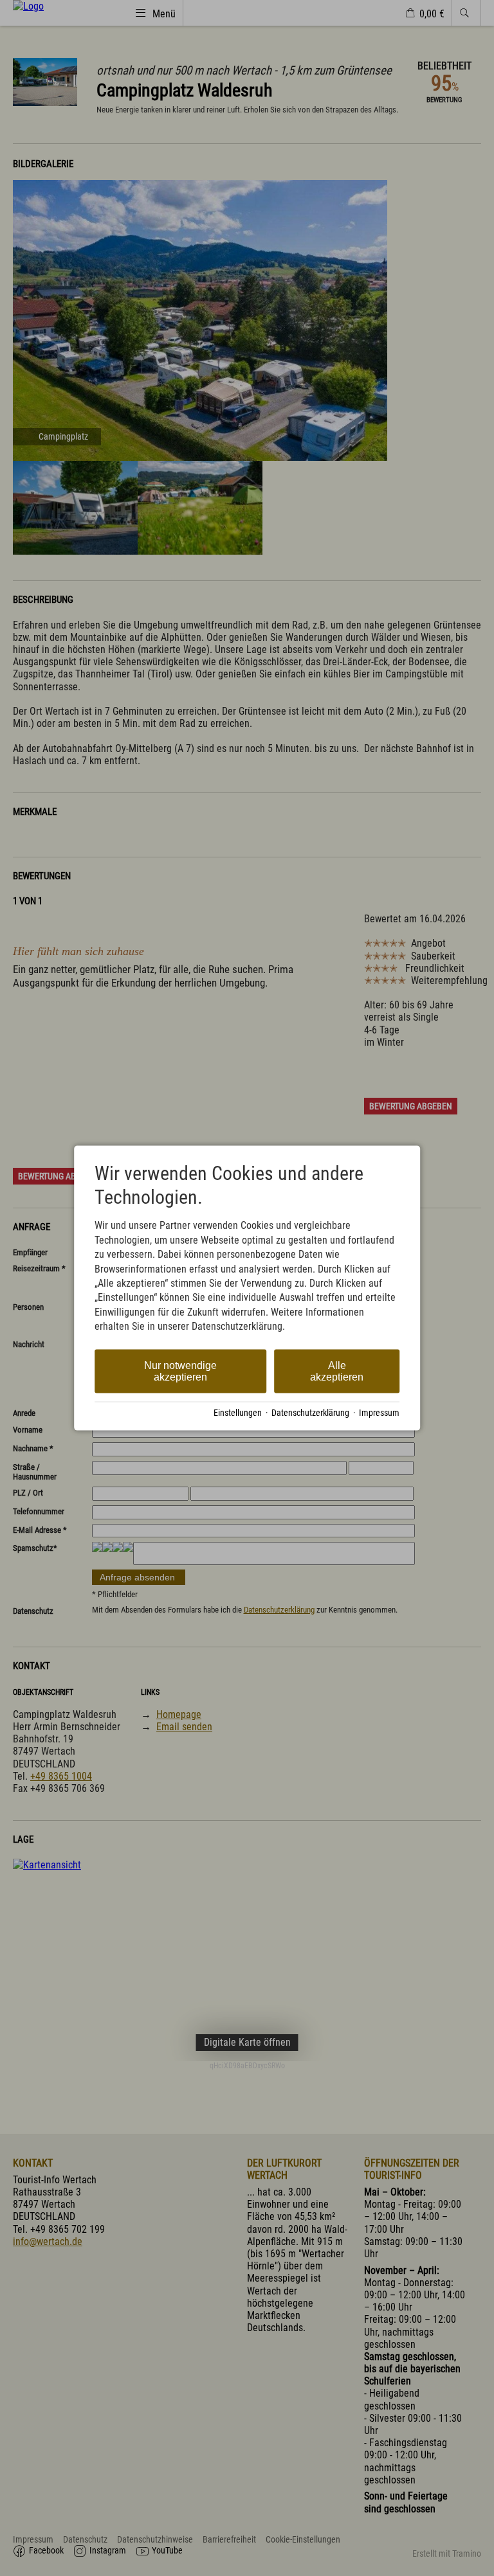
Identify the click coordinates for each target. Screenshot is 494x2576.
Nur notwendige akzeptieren (180, 1371)
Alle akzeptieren (337, 1371)
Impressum (379, 1413)
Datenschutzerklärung (310, 1413)
